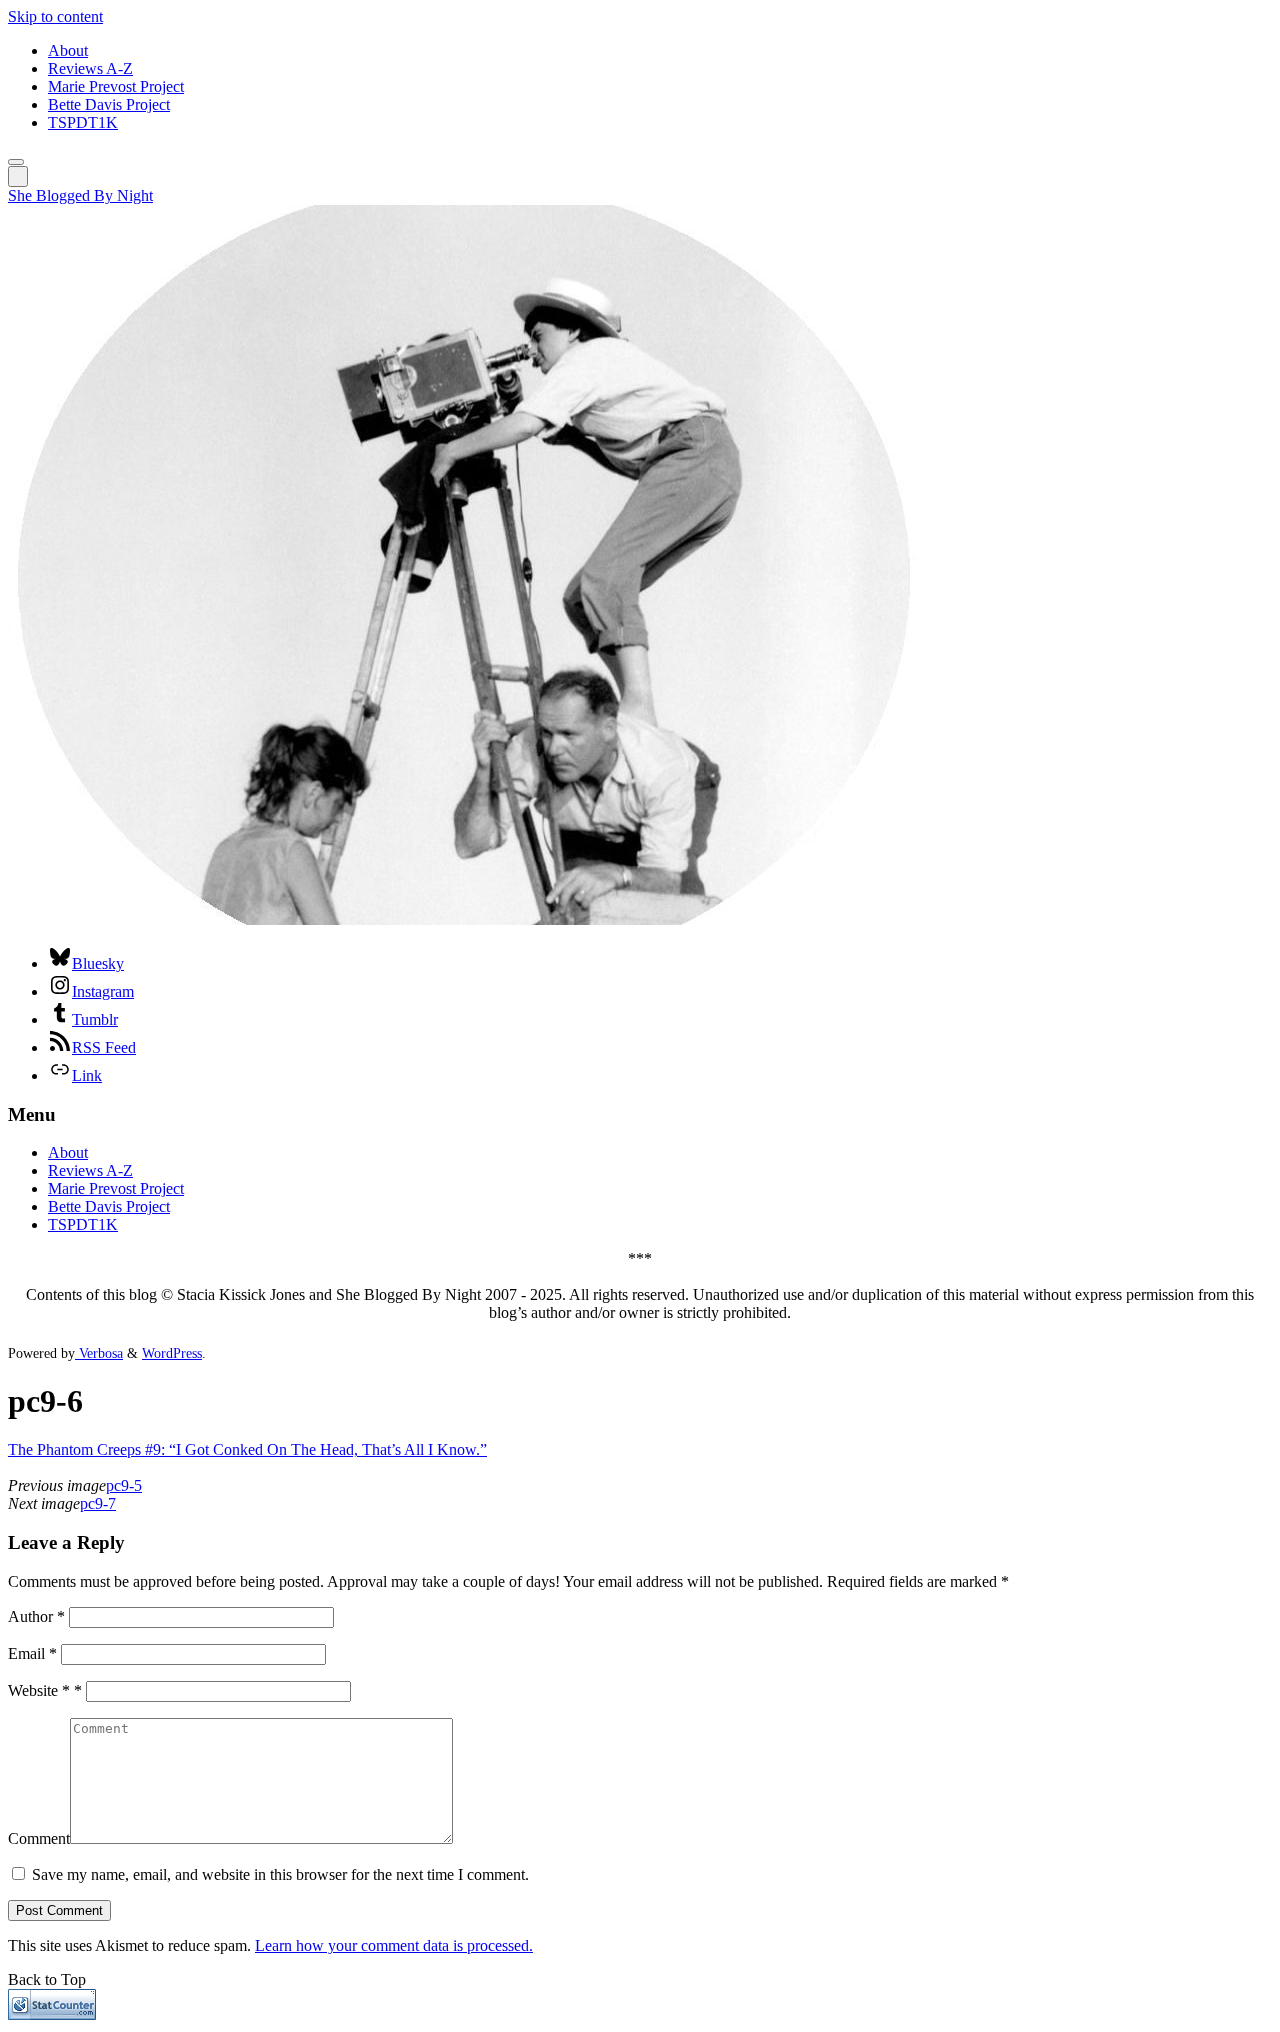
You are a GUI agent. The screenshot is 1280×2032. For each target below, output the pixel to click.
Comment (39, 1838)
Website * (45, 1690)
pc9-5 (124, 1485)
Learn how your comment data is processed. (394, 1945)
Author (36, 1616)
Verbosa (99, 1353)
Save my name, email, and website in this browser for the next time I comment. (280, 1874)
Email (32, 1653)
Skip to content (55, 16)
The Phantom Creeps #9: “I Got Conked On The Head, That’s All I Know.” (247, 1449)
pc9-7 (98, 1503)
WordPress (172, 1353)
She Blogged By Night (80, 195)
